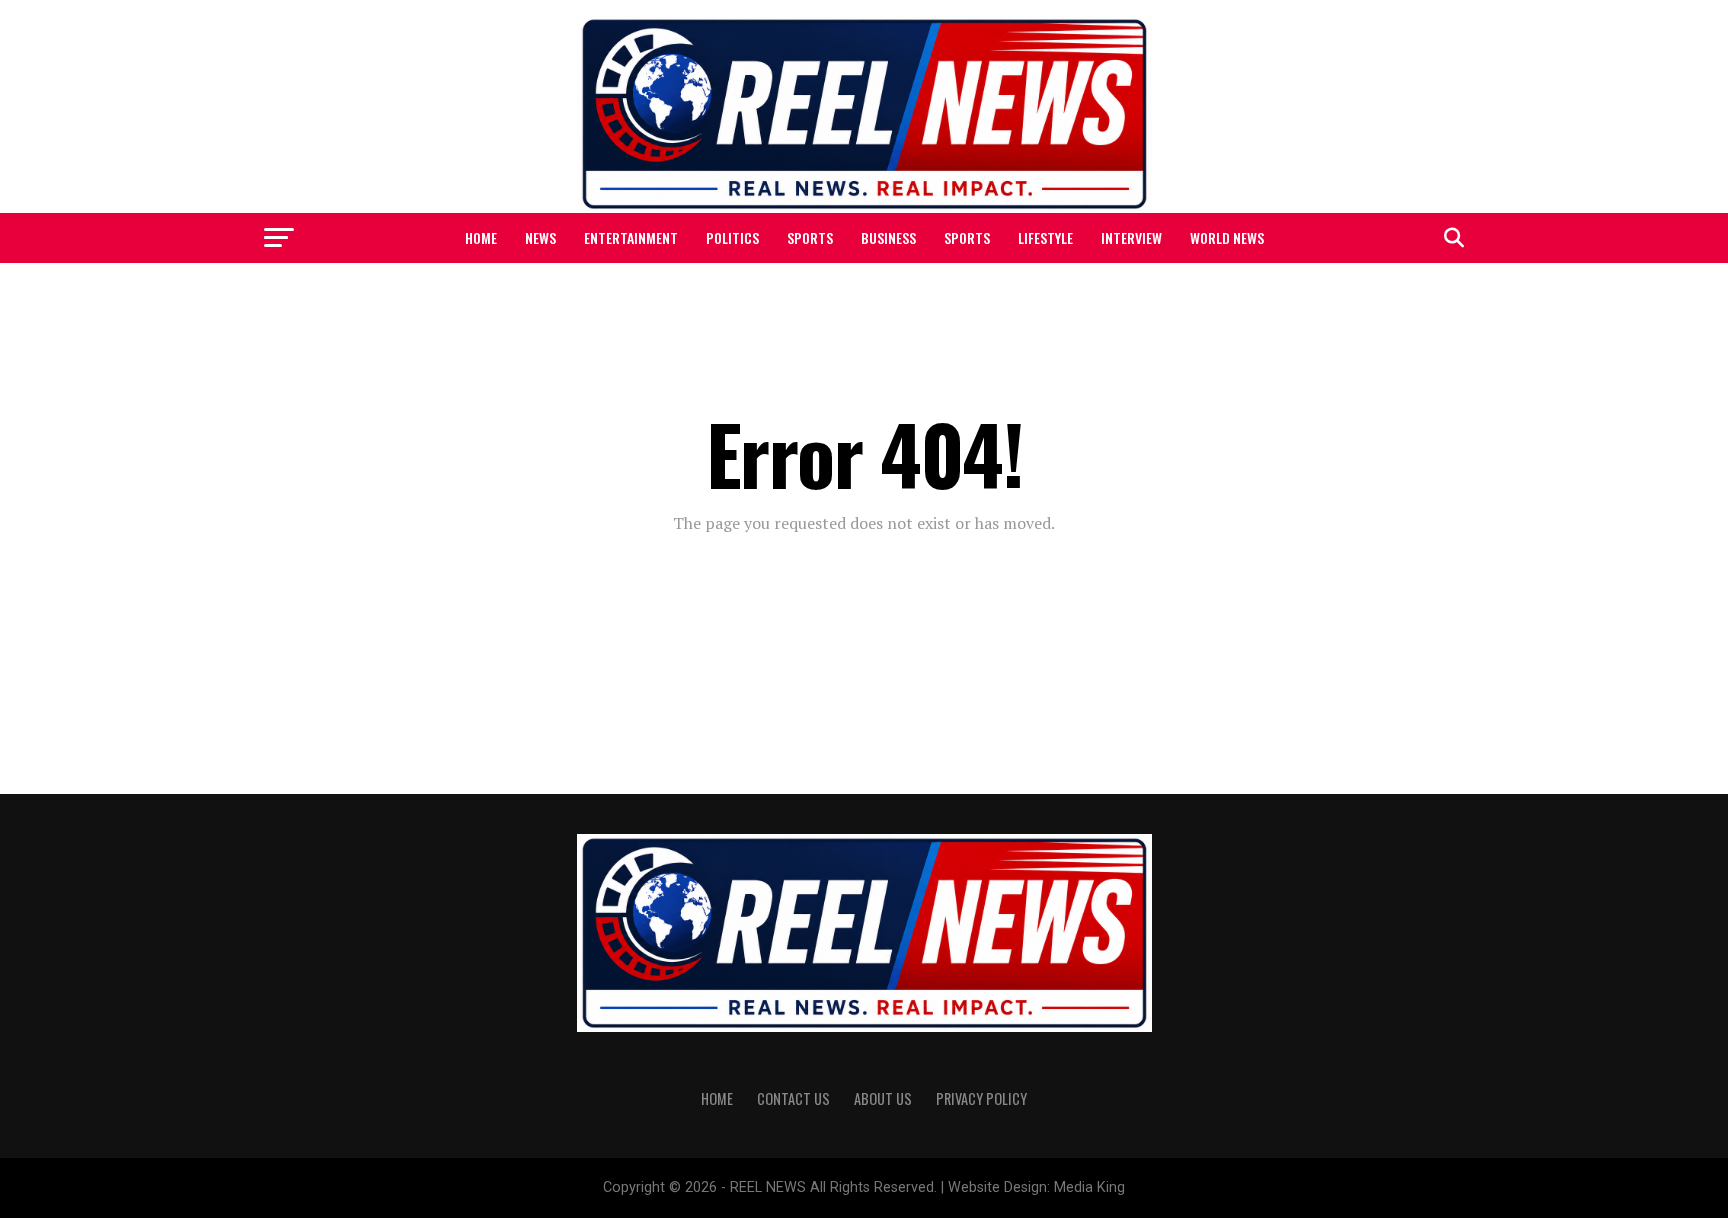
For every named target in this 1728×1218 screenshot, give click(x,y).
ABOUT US (883, 1098)
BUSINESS (888, 237)
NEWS (540, 237)
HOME (481, 237)
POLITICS (732, 237)
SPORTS (810, 237)
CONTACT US (793, 1098)
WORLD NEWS (1227, 237)
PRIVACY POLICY (981, 1098)
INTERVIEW (1131, 237)
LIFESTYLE (1045, 237)
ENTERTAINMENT (631, 237)
